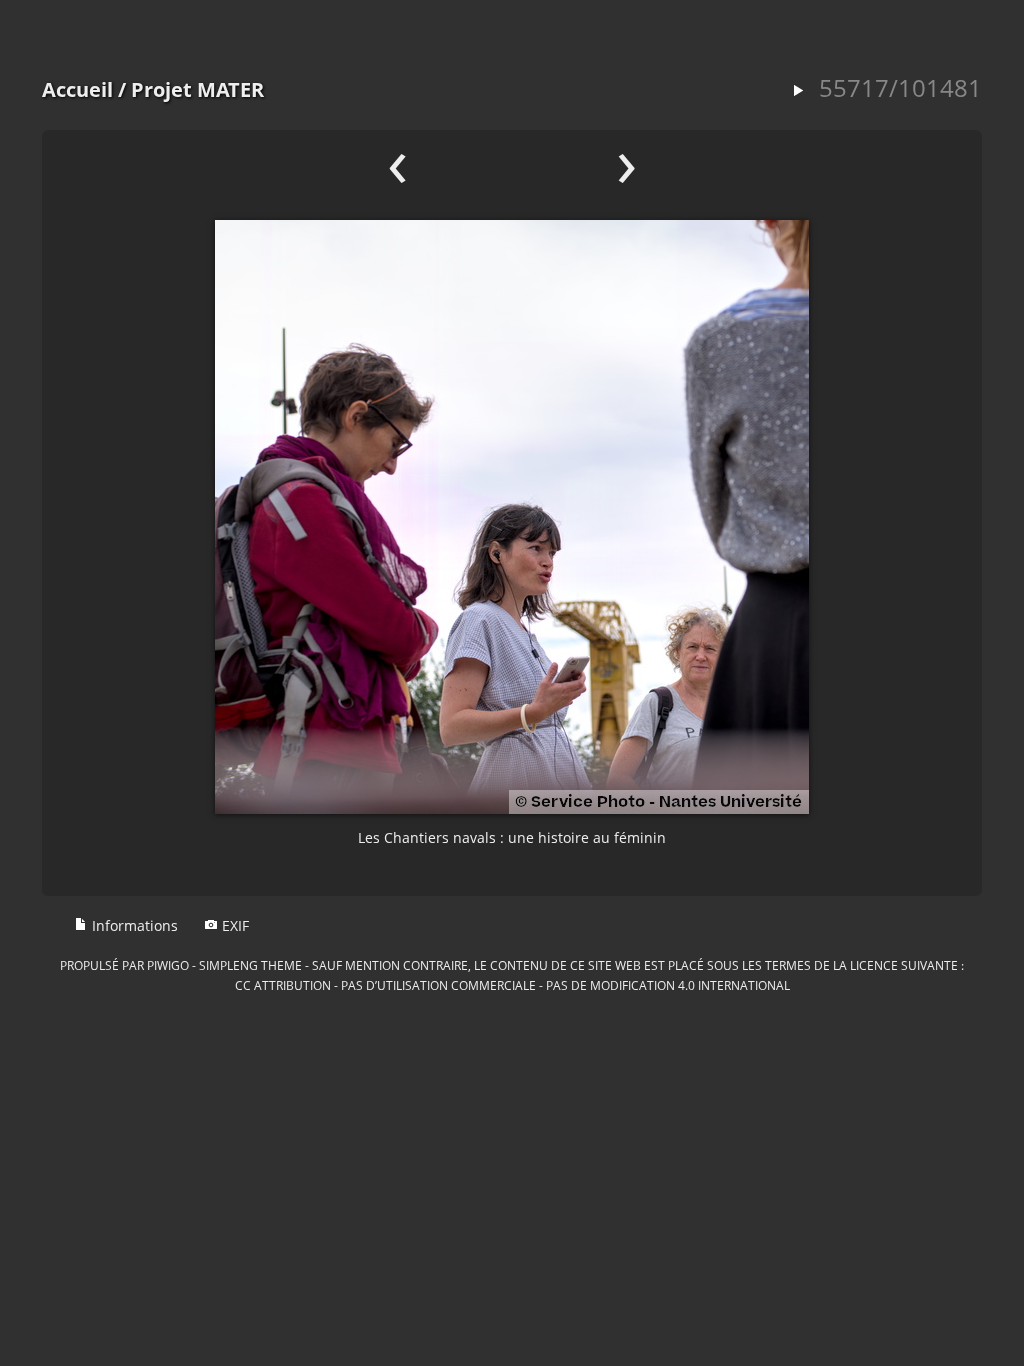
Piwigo (168, 965)
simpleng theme (250, 965)
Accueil (77, 89)
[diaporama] (798, 91)
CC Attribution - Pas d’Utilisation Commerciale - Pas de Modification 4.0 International (512, 985)
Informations (133, 925)
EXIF (233, 925)
